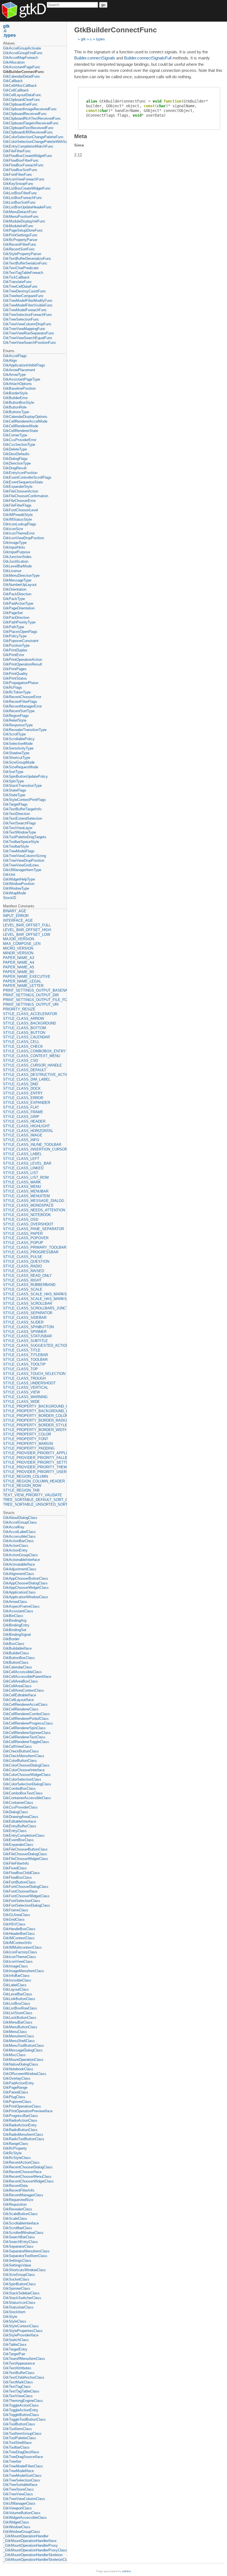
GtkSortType (13, 772)
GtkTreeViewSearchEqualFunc (28, 338)
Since (79, 145)
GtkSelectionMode (18, 744)
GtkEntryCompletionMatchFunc (28, 146)
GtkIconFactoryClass (20, 1952)
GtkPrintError (14, 655)
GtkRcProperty (15, 2148)
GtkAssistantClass (18, 1611)
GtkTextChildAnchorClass (24, 2377)
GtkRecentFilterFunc (20, 244)
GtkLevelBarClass (18, 1994)
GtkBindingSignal (17, 1635)
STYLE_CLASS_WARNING (25, 1397)
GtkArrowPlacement (19, 370)
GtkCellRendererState (20, 431)
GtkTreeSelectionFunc (21, 319)
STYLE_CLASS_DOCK (22, 1088)
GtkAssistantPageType (22, 379)
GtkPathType (14, 627)
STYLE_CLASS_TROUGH (24, 1378)
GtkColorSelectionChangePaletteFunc (33, 137)
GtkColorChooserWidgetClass (27, 1775)
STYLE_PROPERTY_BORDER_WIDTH (34, 1430)
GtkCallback (13, 81)
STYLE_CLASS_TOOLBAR (25, 1360)
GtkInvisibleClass (17, 1980)
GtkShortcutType (17, 758)
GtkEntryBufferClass (20, 1826)
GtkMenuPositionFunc (21, 217)
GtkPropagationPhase (21, 683)
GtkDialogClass (16, 1812)
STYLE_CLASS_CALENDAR (26, 1037)
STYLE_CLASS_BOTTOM (24, 1028)
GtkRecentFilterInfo (19, 2190)
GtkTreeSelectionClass (22, 2480)
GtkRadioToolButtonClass (24, 2139)
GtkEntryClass (15, 1831)
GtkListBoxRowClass (20, 2008)
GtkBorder (11, 1639)
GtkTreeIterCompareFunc (23, 296)
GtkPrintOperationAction (23, 660)
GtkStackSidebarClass (21, 2293)
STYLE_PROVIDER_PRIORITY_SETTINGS (34, 1462)
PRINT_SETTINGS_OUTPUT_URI (31, 1004)
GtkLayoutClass (16, 1989)
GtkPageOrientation (19, 608)
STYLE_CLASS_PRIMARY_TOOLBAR (34, 1247)
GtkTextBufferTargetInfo (22, 809)
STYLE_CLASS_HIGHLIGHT (26, 1126)
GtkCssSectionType (19, 445)
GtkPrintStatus (15, 678)
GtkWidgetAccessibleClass (25, 2518)
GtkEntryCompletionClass (24, 1835)
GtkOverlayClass (17, 2078)
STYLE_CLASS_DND (20, 1084)
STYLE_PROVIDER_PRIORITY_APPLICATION (34, 1453)
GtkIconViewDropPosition (24, 538)
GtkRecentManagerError (22, 706)
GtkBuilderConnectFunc (24, 72)
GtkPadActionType (18, 603)
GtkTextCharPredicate (21, 268)
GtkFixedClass (15, 1868)
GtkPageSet (13, 613)
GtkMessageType (17, 580)
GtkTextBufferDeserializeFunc (27, 259)
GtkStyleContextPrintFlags (24, 800)
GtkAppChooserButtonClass (26, 1578)
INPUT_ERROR (16, 916)
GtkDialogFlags (15, 459)
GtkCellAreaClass (17, 1686)
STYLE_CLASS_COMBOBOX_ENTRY (34, 1051)
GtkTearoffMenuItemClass (24, 2359)
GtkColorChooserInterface (24, 1770)
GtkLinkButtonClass (19, 1999)
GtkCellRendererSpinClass (24, 1728)
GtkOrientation (15, 589)
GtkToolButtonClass (19, 2424)
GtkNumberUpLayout (20, 585)
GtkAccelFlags (15, 356)
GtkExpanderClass (18, 1845)
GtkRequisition (15, 2204)
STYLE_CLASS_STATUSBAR (27, 1336)
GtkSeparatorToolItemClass (25, 2256)
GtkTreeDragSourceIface (23, 2457)
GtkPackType (14, 599)
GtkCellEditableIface (20, 1695)
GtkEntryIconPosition (20, 473)
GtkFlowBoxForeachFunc (23, 165)
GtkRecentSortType (19, 711)
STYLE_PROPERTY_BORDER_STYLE (34, 1425)
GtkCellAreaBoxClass (20, 1681)
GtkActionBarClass (18, 1541)
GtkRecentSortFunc (19, 249)
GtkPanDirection (16, 618)
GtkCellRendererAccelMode (25, 421)
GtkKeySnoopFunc (18, 184)
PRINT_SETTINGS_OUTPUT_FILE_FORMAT (34, 1000)
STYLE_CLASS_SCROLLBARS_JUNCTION (34, 1308)
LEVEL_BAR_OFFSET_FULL (27, 925)
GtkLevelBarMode (17, 566)
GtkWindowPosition (19, 884)
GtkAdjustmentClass (20, 1569)
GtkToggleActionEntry (21, 2410)
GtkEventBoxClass (18, 1840)
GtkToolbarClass (16, 2447)
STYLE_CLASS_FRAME (23, 1112)
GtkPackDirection (17, 594)
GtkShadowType (16, 753)
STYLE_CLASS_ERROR (23, 1098)
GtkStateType (14, 795)
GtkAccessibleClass (19, 1536)
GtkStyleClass (15, 2321)
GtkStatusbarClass (18, 2307)
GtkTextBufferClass (19, 2373)
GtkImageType (15, 543)
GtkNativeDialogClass (21, 2064)
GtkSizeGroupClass (19, 2275)
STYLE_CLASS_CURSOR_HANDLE (33, 1065)
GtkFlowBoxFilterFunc (21, 160)
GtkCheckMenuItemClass (24, 1756)
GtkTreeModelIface (18, 2471)
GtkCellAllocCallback (20, 86)
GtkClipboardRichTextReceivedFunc (32, 118)
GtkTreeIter (12, 2461)
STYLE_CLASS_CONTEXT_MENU (32, 1056)
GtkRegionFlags (16, 716)
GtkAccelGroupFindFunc (23, 53)
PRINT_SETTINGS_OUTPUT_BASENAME (34, 990)
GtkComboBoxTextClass (23, 1793)
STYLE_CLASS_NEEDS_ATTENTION (34, 1210)
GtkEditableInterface (20, 1821)
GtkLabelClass (15, 1985)
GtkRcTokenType (17, 692)
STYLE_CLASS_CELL (21, 1042)
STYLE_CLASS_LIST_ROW (26, 1177)
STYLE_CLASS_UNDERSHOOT (29, 1383)
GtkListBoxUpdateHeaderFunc (27, 207)
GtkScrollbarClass (18, 2228)
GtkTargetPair (14, 2354)
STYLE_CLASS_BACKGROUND (29, 1023)
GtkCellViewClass (17, 1746)
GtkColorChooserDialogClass (26, 1765)
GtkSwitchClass (16, 2340)
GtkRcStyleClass (17, 2158)
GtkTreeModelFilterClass (23, 2466)
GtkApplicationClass (19, 1592)
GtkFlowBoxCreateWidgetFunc (28, 156)
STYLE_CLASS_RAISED (24, 1271)
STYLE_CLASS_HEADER (24, 1121)
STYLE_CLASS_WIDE (21, 1402)
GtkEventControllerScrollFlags (27, 477)
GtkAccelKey (14, 1527)
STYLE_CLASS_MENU (22, 1187)
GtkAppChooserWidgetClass (26, 1588)
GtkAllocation (14, 62)
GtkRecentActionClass (21, 2162)
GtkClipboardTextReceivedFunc (28, 128)
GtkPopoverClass (17, 2102)
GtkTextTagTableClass (21, 2391)
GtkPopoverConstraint (21, 641)
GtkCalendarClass (18, 1667)
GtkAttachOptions (17, 384)
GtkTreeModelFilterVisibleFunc (28, 305)
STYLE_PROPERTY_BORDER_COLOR (34, 1416)
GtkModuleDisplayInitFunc (24, 221)
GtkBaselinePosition (19, 388)
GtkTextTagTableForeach (23, 273)
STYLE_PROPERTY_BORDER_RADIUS (34, 1420)
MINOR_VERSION (18, 953)
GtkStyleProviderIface (21, 2335)
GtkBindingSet (15, 1630)
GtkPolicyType (15, 636)
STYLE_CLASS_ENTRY (23, 1093)
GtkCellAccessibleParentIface (27, 1677)
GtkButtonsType (16, 412)
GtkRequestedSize (18, 2200)
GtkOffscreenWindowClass (25, 2074)
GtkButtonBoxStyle (19, 403)
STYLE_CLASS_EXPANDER (27, 1103)
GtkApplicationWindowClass (26, 1597)
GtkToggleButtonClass (21, 2415)
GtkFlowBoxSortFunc (20, 170)
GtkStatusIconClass (19, 2303)
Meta (81, 136)
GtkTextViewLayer (18, 828)
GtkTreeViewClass (18, 2494)
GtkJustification (16, 561)
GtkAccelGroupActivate (22, 48)
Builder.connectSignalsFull (148, 58)
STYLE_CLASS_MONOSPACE (28, 1205)
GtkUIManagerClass (19, 2503)
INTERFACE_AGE (18, 920)
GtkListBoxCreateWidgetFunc (27, 188)
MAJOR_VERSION (19, 939)
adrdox (127, 2571)
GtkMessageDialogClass (23, 2050)
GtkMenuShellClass (19, 2041)
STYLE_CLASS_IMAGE (23, 1135)
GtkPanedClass (16, 2092)
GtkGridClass (14, 1919)
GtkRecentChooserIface (22, 2172)
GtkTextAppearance (19, 2363)
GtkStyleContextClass (21, 2326)
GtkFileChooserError (19, 501)
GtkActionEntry (15, 1550)
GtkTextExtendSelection (23, 818)
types (100, 39)
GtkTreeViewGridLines (21, 865)
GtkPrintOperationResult (23, 664)
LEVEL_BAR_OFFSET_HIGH (27, 930)
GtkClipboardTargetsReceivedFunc (31, 123)
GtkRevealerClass (18, 2209)
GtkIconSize (13, 529)
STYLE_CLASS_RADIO (22, 1266)
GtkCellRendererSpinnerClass (27, 1733)
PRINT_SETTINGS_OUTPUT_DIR (31, 995)
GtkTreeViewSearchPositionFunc (30, 343)
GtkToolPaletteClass (20, 2438)
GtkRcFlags (13, 687)
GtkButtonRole (15, 407)
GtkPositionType (16, 645)
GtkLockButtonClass (20, 2018)
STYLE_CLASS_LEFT (21, 1159)
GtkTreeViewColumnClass (24, 2499)
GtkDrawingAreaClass (21, 1817)
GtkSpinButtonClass (19, 2284)
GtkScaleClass (15, 2219)
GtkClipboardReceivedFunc (25, 114)
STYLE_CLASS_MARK (22, 1182)
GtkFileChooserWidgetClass (26, 1859)
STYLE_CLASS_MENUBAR (26, 1191)
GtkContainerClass (18, 1803)
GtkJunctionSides (17, 557)
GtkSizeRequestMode (21, 767)
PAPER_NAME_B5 (19, 972)
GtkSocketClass (16, 2279)
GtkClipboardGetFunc (20, 104)
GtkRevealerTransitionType (25, 730)
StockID (10, 898)
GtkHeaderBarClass (19, 1934)
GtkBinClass (13, 1616)
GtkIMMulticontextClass (22, 1947)
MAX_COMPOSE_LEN (22, 944)
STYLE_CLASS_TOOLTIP (24, 1364)
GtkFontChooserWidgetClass (26, 1896)
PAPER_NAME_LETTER (23, 986)
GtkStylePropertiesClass (23, 2331)
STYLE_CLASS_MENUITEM (26, 1196)
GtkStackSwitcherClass (22, 2298)
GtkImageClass (16, 1966)
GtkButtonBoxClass (19, 1658)
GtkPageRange (15, 2088)
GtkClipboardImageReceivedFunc (30, 109)
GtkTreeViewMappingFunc (24, 329)
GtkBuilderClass (16, 1653)
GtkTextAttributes (17, 2368)
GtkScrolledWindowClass (23, 2233)
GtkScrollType (14, 734)
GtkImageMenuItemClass (24, 1971)
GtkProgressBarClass (20, 2116)
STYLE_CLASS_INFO (21, 1140)
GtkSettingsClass (17, 2261)
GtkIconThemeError (19, 533)
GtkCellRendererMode (21, 426)
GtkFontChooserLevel (20, 510)
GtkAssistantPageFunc (22, 67)
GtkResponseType (18, 725)
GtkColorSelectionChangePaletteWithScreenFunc (34, 142)
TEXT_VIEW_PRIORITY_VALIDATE (33, 1495)
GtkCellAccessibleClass (22, 1672)
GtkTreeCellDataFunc (20, 286)
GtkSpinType (13, 781)
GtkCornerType (15, 435)
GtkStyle (10, 2317)
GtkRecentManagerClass (23, 2195)
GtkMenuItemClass (19, 2036)
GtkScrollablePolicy (19, 739)
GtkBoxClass (14, 1644)
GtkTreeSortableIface (20, 2485)
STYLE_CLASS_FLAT (21, 1107)
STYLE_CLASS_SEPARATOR (28, 1313)
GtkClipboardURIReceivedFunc (28, 132)
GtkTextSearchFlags (20, 823)
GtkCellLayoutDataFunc (22, 95)
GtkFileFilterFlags (17, 505)
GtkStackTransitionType (22, 786)
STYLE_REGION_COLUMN (25, 1476)
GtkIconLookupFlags (20, 524)
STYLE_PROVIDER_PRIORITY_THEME (34, 1467)
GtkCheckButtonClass (21, 1751)
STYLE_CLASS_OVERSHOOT (28, 1224)
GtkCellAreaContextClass (24, 1690)
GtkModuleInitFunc (18, 226)
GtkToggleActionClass (21, 2405)
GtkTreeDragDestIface (21, 2452)
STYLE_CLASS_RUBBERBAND (29, 1285)
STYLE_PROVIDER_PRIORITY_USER (34, 1472)
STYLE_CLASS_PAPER (23, 1234)
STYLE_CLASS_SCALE (23, 1289)
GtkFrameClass (16, 1910)
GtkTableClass (15, 2345)
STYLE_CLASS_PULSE (23, 1257)
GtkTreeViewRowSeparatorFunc (29, 333)
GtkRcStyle (12, 2153)
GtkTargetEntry (15, 2349)
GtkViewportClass (17, 2508)
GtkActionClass (16, 1546)
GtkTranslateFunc (17, 282)
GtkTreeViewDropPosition (24, 860)
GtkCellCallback (16, 90)
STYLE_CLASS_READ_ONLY (27, 1276)
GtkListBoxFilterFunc (20, 193)
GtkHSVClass (14, 1924)
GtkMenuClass (15, 2032)
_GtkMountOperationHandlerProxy (30, 2545)
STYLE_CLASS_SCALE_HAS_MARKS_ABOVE (34, 1294)
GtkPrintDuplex (15, 650)
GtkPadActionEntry (19, 2083)
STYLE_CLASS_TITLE (22, 1350)
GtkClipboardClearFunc (22, 100)
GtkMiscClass (14, 2055)
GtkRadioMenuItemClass (23, 2135)
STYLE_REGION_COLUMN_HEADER (34, 1481)
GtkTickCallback (16, 277)
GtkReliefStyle (15, 720)
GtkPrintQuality (15, 674)
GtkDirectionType (17, 463)
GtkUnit (9, 875)
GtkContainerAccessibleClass (27, 1798)
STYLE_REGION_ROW (22, 1486)
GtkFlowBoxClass (17, 1877)
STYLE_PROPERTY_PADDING (29, 1448)
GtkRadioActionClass (20, 2120)
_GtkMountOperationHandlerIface (30, 2541)
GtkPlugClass (14, 2097)
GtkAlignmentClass (19, 1574)
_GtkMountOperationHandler (26, 2536)
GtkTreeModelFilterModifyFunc (28, 301)
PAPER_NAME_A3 (19, 958)
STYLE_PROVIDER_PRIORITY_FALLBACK (34, 1458)
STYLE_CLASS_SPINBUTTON (28, 1327)
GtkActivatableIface (19, 1564)
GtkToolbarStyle (16, 846)
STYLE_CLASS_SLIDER (23, 1322)
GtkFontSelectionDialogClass (27, 1905)
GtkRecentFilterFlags (20, 702)
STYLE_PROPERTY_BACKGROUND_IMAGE (34, 1411)
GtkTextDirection (16, 814)
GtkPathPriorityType (19, 622)
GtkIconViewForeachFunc (24, 179)
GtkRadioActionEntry (20, 2125)
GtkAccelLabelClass (19, 1532)
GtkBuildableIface (17, 1648)
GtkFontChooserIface (20, 1891)
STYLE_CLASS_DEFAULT (25, 1070)
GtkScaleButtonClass (20, 2214)
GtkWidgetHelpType (19, 879)
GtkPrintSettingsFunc (20, 235)
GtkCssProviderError (20, 440)
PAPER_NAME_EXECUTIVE (27, 977)
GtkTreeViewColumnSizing (24, 856)
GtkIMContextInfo (17, 1943)
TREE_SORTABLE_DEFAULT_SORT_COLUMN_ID (34, 1500)
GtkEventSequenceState (23, 482)
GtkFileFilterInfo (16, 1863)
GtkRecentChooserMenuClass (27, 2177)
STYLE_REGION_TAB (21, 1490)
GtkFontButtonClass (19, 1882)
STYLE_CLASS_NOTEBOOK (27, 1215)
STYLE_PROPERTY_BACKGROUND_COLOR (34, 1406)
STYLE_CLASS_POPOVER (26, 1238)
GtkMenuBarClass (18, 2022)
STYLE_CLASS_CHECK (23, 1046)
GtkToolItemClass (17, 2429)
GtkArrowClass (15, 1602)
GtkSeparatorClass (18, 2246)
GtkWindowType (16, 888)
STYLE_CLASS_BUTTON (24, 1033)
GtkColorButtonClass (20, 1761)
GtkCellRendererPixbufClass (26, 1719)
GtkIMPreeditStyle (18, 515)
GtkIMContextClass (19, 1938)
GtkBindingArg (15, 1620)
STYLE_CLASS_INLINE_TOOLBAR (32, 1145)
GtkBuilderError (15, 398)
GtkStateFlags (15, 790)
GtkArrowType (14, 375)
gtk (83, 39)
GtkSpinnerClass (17, 2288)
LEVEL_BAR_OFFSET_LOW (27, 935)
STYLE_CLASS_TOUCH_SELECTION (34, 1374)
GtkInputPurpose (17, 552)
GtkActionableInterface (21, 1560)
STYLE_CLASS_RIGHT (22, 1280)
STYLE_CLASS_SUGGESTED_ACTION (34, 1345)
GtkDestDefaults (16, 454)
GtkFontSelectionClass (22, 1901)
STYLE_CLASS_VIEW (21, 1392)
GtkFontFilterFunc (18, 175)
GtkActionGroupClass (20, 1555)
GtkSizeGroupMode (19, 762)
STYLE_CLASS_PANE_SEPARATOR (33, 1229)
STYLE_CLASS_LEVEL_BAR (27, 1163)
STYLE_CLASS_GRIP (21, 1117)
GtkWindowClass (17, 2527)
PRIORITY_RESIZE (19, 1009)
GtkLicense (12, 571)
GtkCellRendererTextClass (24, 1737)
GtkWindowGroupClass (22, 2532)
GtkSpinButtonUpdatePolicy (25, 776)
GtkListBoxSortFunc (19, 202)
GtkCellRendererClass (21, 1709)
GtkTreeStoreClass (18, 2489)
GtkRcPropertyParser (20, 240)
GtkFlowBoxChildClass (21, 1873)
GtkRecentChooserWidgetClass (28, 2181)
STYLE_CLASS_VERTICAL (26, 1387)
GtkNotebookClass (18, 2069)
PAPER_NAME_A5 (19, 967)
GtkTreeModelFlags (19, 851)
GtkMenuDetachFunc (20, 212)
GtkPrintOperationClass (22, 2106)
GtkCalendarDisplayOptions (25, 417)
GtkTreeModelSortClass (22, 2476)
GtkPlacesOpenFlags (20, 632)
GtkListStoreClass (18, 2013)
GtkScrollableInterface (21, 2223)
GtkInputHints (14, 547)
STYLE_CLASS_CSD (20, 1061)
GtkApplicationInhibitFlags (24, 365)
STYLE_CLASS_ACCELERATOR (30, 1014)
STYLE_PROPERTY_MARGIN (28, 1444)
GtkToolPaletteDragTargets (25, 837)
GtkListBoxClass (17, 2004)
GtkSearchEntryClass (20, 2242)
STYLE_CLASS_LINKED (23, 1168)
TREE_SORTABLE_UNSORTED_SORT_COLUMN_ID (34, 1504)
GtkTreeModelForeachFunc (25, 310)
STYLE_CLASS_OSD (21, 1219)
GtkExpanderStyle (18, 487)
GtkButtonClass (16, 1662)
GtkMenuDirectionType (21, 576)
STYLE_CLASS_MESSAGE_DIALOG (34, 1201)
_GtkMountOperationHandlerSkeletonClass (34, 2560)
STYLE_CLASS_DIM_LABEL (27, 1079)
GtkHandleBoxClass (19, 1929)
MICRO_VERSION (18, 948)
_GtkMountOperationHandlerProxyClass (34, 2550)
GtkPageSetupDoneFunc (23, 230)
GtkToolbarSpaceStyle (21, 842)
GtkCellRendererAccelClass (25, 1704)
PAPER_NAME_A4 (19, 962)
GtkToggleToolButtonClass (24, 2419)
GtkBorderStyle (15, 393)
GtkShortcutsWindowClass (24, 2270)
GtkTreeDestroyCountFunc (24, 291)
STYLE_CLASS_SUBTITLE (25, 1341)
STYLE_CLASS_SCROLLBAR (28, 1303)
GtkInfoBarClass (16, 1976)
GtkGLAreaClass (17, 1915)
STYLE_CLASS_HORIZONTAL (28, 1131)
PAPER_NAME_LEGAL (22, 981)
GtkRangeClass (16, 2144)
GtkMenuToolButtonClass (24, 2046)
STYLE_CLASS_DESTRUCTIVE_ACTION (34, 1075)
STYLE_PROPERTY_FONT (26, 1439)
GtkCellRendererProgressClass (28, 1723)
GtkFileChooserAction (21, 491)
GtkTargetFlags (15, 804)
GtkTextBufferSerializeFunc (25, 263)
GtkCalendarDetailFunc (22, 76)
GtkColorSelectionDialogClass (27, 1784)
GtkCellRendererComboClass (26, 1714)
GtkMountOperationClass (23, 2060)
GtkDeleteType (15, 449)
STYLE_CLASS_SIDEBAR (25, 1318)
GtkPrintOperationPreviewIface (28, 2111)
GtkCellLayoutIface (18, 1700)
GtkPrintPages (15, 669)
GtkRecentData (15, 2186)
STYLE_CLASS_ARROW (24, 1019)
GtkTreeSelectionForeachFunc (28, 315)
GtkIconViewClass (18, 1962)
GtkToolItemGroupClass (22, 2434)
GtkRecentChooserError (22, 697)
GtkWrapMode (15, 893)
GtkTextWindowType (20, 832)
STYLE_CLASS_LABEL (22, 1154)
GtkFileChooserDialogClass (25, 1854)
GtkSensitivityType (18, 748)
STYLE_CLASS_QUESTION (26, 1261)
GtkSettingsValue (17, 2265)
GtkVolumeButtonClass (22, 2513)
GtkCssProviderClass (20, 1807)
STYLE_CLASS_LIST (21, 1173)
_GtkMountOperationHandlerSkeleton (33, 2555)
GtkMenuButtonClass (20, 2027)
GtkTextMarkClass (18, 2382)
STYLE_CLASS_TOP (20, 1369)
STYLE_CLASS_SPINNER (25, 1332)
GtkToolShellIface (17, 2443)
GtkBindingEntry (16, 1625)
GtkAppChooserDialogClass (25, 1583)
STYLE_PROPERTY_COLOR (27, 1434)
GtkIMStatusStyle (17, 519)
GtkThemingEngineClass (23, 2401)
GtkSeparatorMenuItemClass (26, 2251)
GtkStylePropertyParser (22, 254)
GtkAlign (10, 361)
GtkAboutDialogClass (20, 1518)
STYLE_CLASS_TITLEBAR (25, 1355)
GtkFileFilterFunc (17, 151)
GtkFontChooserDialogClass (26, 1887)
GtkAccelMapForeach (20, 58)
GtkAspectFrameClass (21, 1606)
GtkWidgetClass (16, 2522)
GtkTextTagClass (17, 2387)
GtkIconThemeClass (20, 1957)
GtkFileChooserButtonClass (25, 1849)
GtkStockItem (14, 2312)
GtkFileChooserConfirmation (26, 496)
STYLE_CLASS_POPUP (23, 1243)
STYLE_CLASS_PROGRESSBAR (31, 1252)
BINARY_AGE (15, 911)
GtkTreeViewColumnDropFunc (27, 324)
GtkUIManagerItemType (22, 870)
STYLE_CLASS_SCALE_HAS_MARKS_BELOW (34, 1299)
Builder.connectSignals (95, 58)
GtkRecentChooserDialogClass (28, 2167)
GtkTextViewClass (18, 2396)
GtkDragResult (15, 468)
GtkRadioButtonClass (20, 2130)
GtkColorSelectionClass (22, 1779)
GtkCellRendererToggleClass (26, 1742)
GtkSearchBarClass (19, 2237)
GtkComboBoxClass (19, 1788)
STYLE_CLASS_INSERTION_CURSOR (34, 1149)
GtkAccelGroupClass (20, 1522)
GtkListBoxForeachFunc (23, 198)
